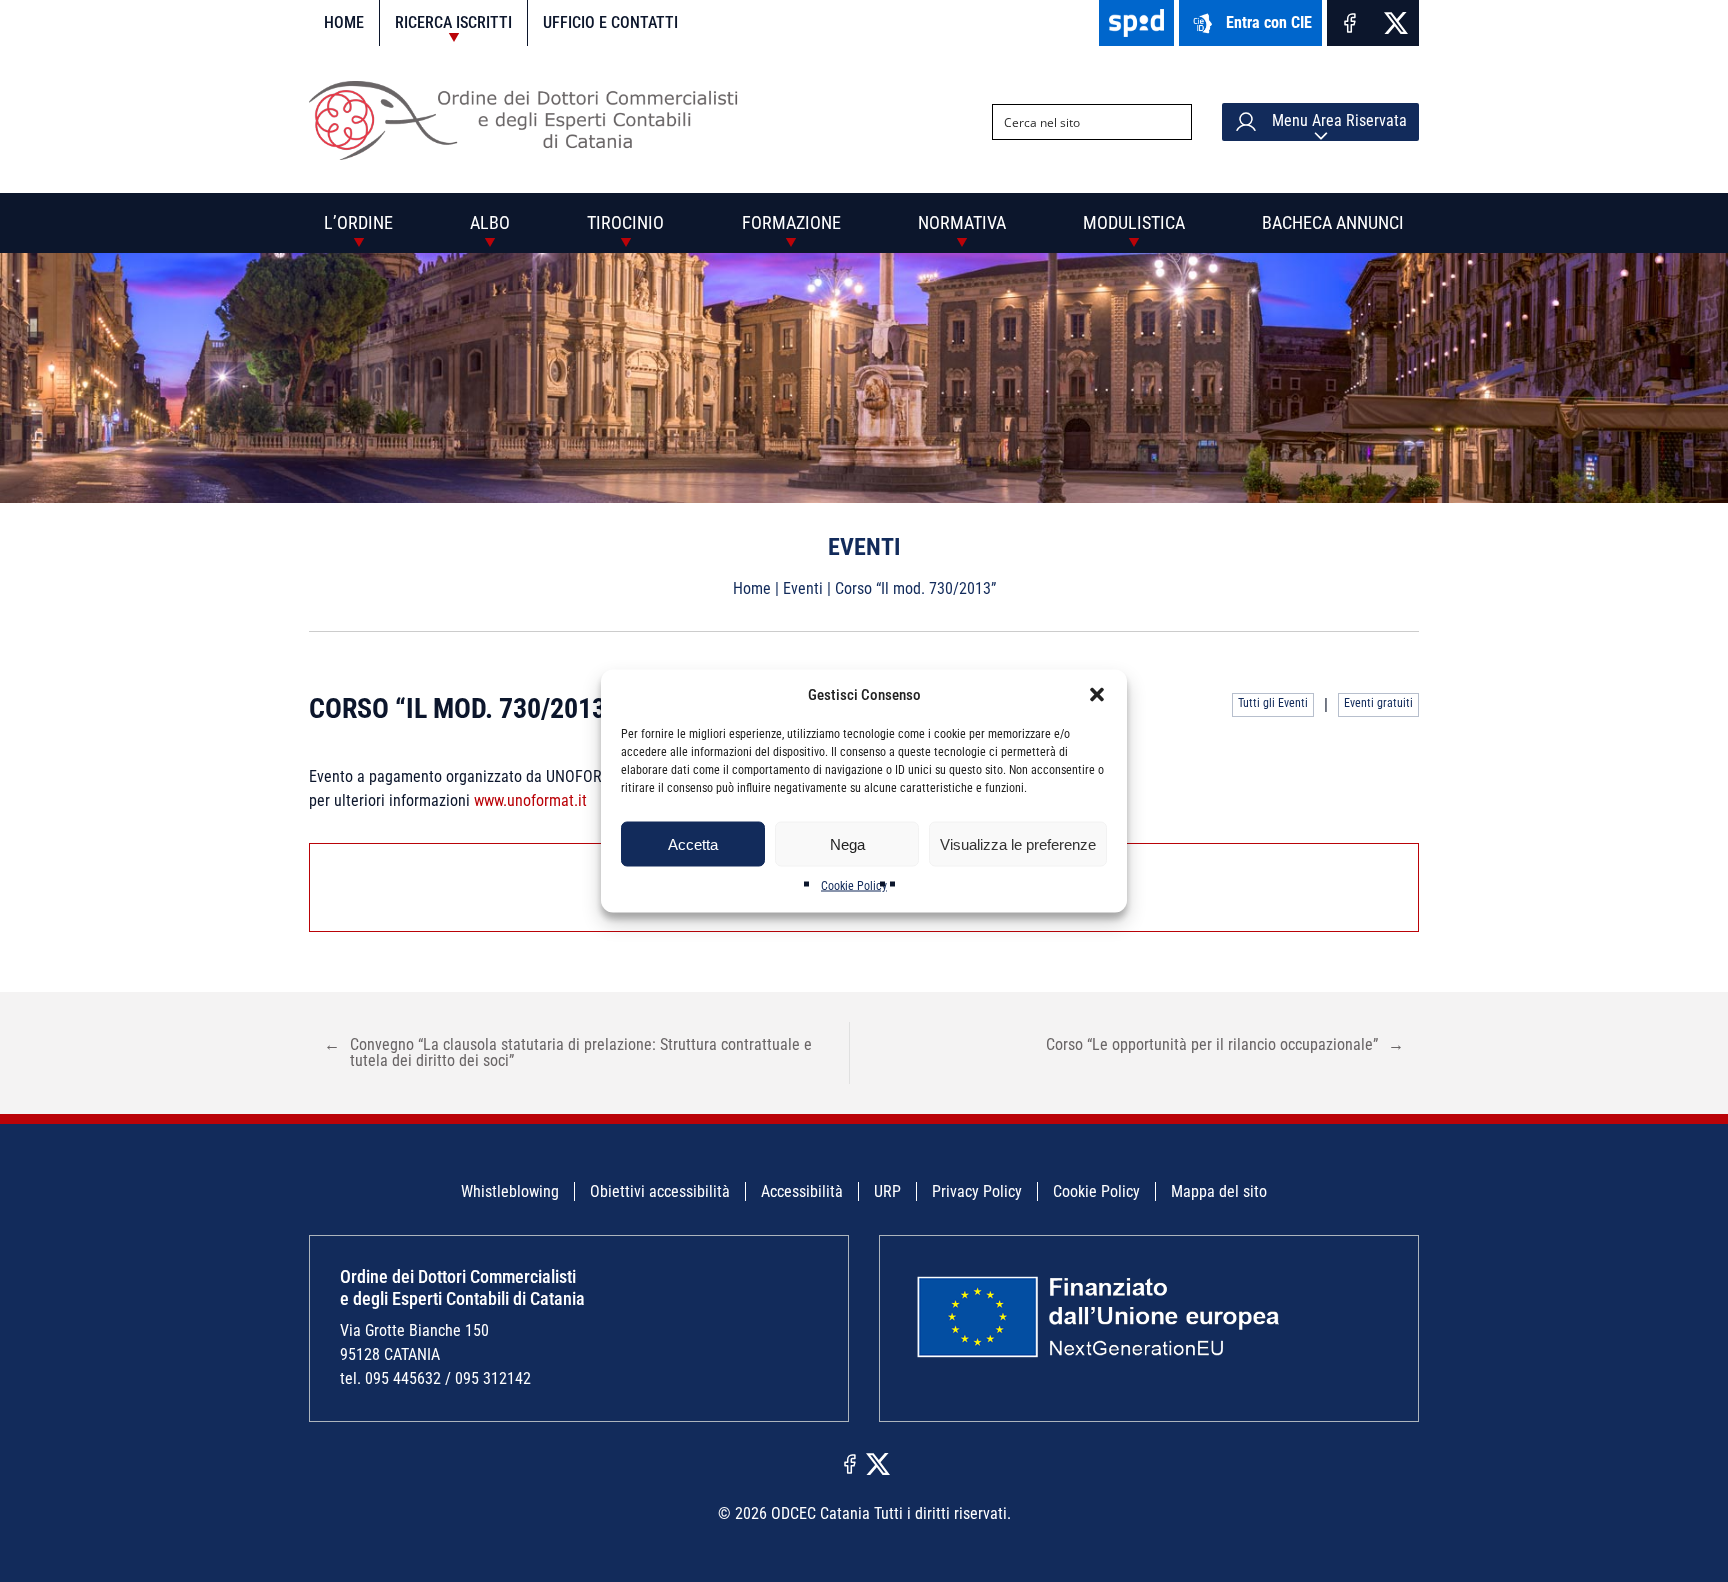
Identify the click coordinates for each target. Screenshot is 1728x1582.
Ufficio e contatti (610, 22)
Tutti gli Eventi (1273, 703)
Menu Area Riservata (1337, 120)
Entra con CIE (1269, 22)
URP (887, 1191)
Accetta (693, 843)
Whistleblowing (510, 1191)
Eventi (803, 588)
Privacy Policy (977, 1191)
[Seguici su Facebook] (1350, 23)
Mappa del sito (1219, 1191)
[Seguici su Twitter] (1396, 23)
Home (344, 22)
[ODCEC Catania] (531, 154)
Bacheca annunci (1333, 222)
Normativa (962, 222)
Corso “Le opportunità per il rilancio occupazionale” (1225, 1044)
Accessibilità (802, 1191)
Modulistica (1134, 222)
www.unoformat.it (530, 800)
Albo (490, 222)
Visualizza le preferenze (1018, 843)
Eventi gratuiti (1378, 703)
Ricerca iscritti (453, 22)
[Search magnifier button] (1174, 122)
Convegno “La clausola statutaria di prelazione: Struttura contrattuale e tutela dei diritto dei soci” (568, 1052)
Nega (847, 843)
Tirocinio (625, 222)
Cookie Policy (854, 886)
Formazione (791, 222)
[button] (1097, 695)
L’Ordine (358, 222)
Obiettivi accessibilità (660, 1191)
